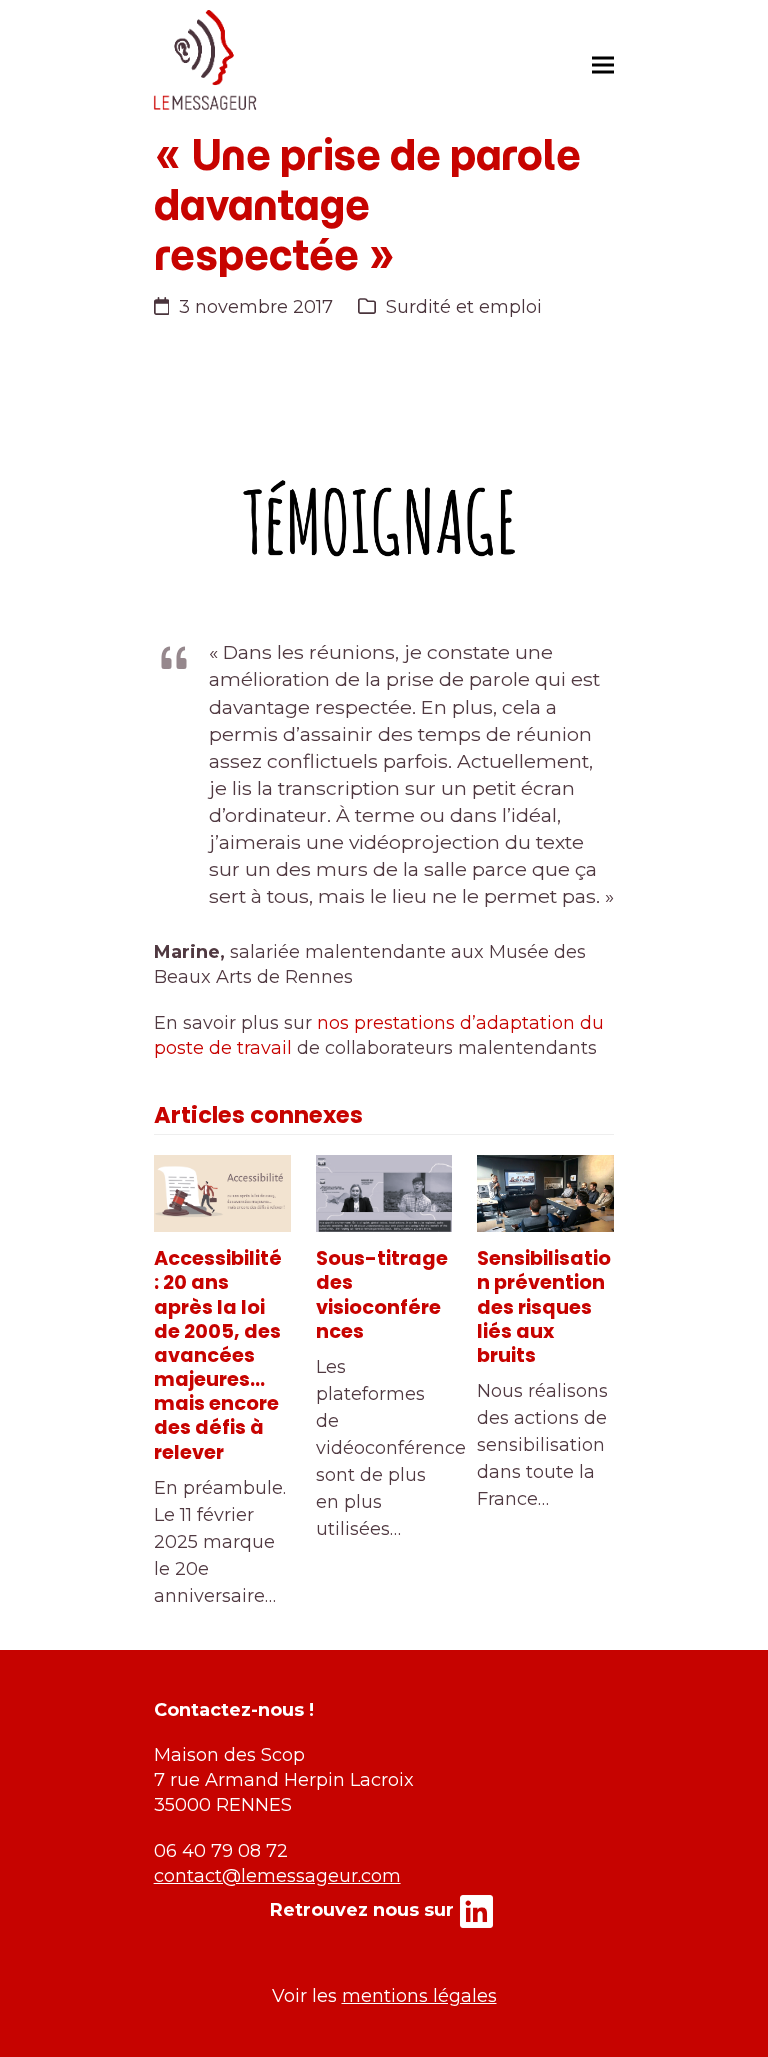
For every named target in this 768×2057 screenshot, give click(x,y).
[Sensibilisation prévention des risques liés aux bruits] (545, 1193)
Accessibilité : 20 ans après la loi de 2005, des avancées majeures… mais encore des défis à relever (218, 1355)
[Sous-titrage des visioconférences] (384, 1193)
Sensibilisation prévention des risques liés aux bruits (544, 1307)
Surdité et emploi (464, 307)
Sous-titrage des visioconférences (382, 1295)
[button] (603, 64)
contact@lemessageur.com (277, 1876)
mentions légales (419, 1996)
